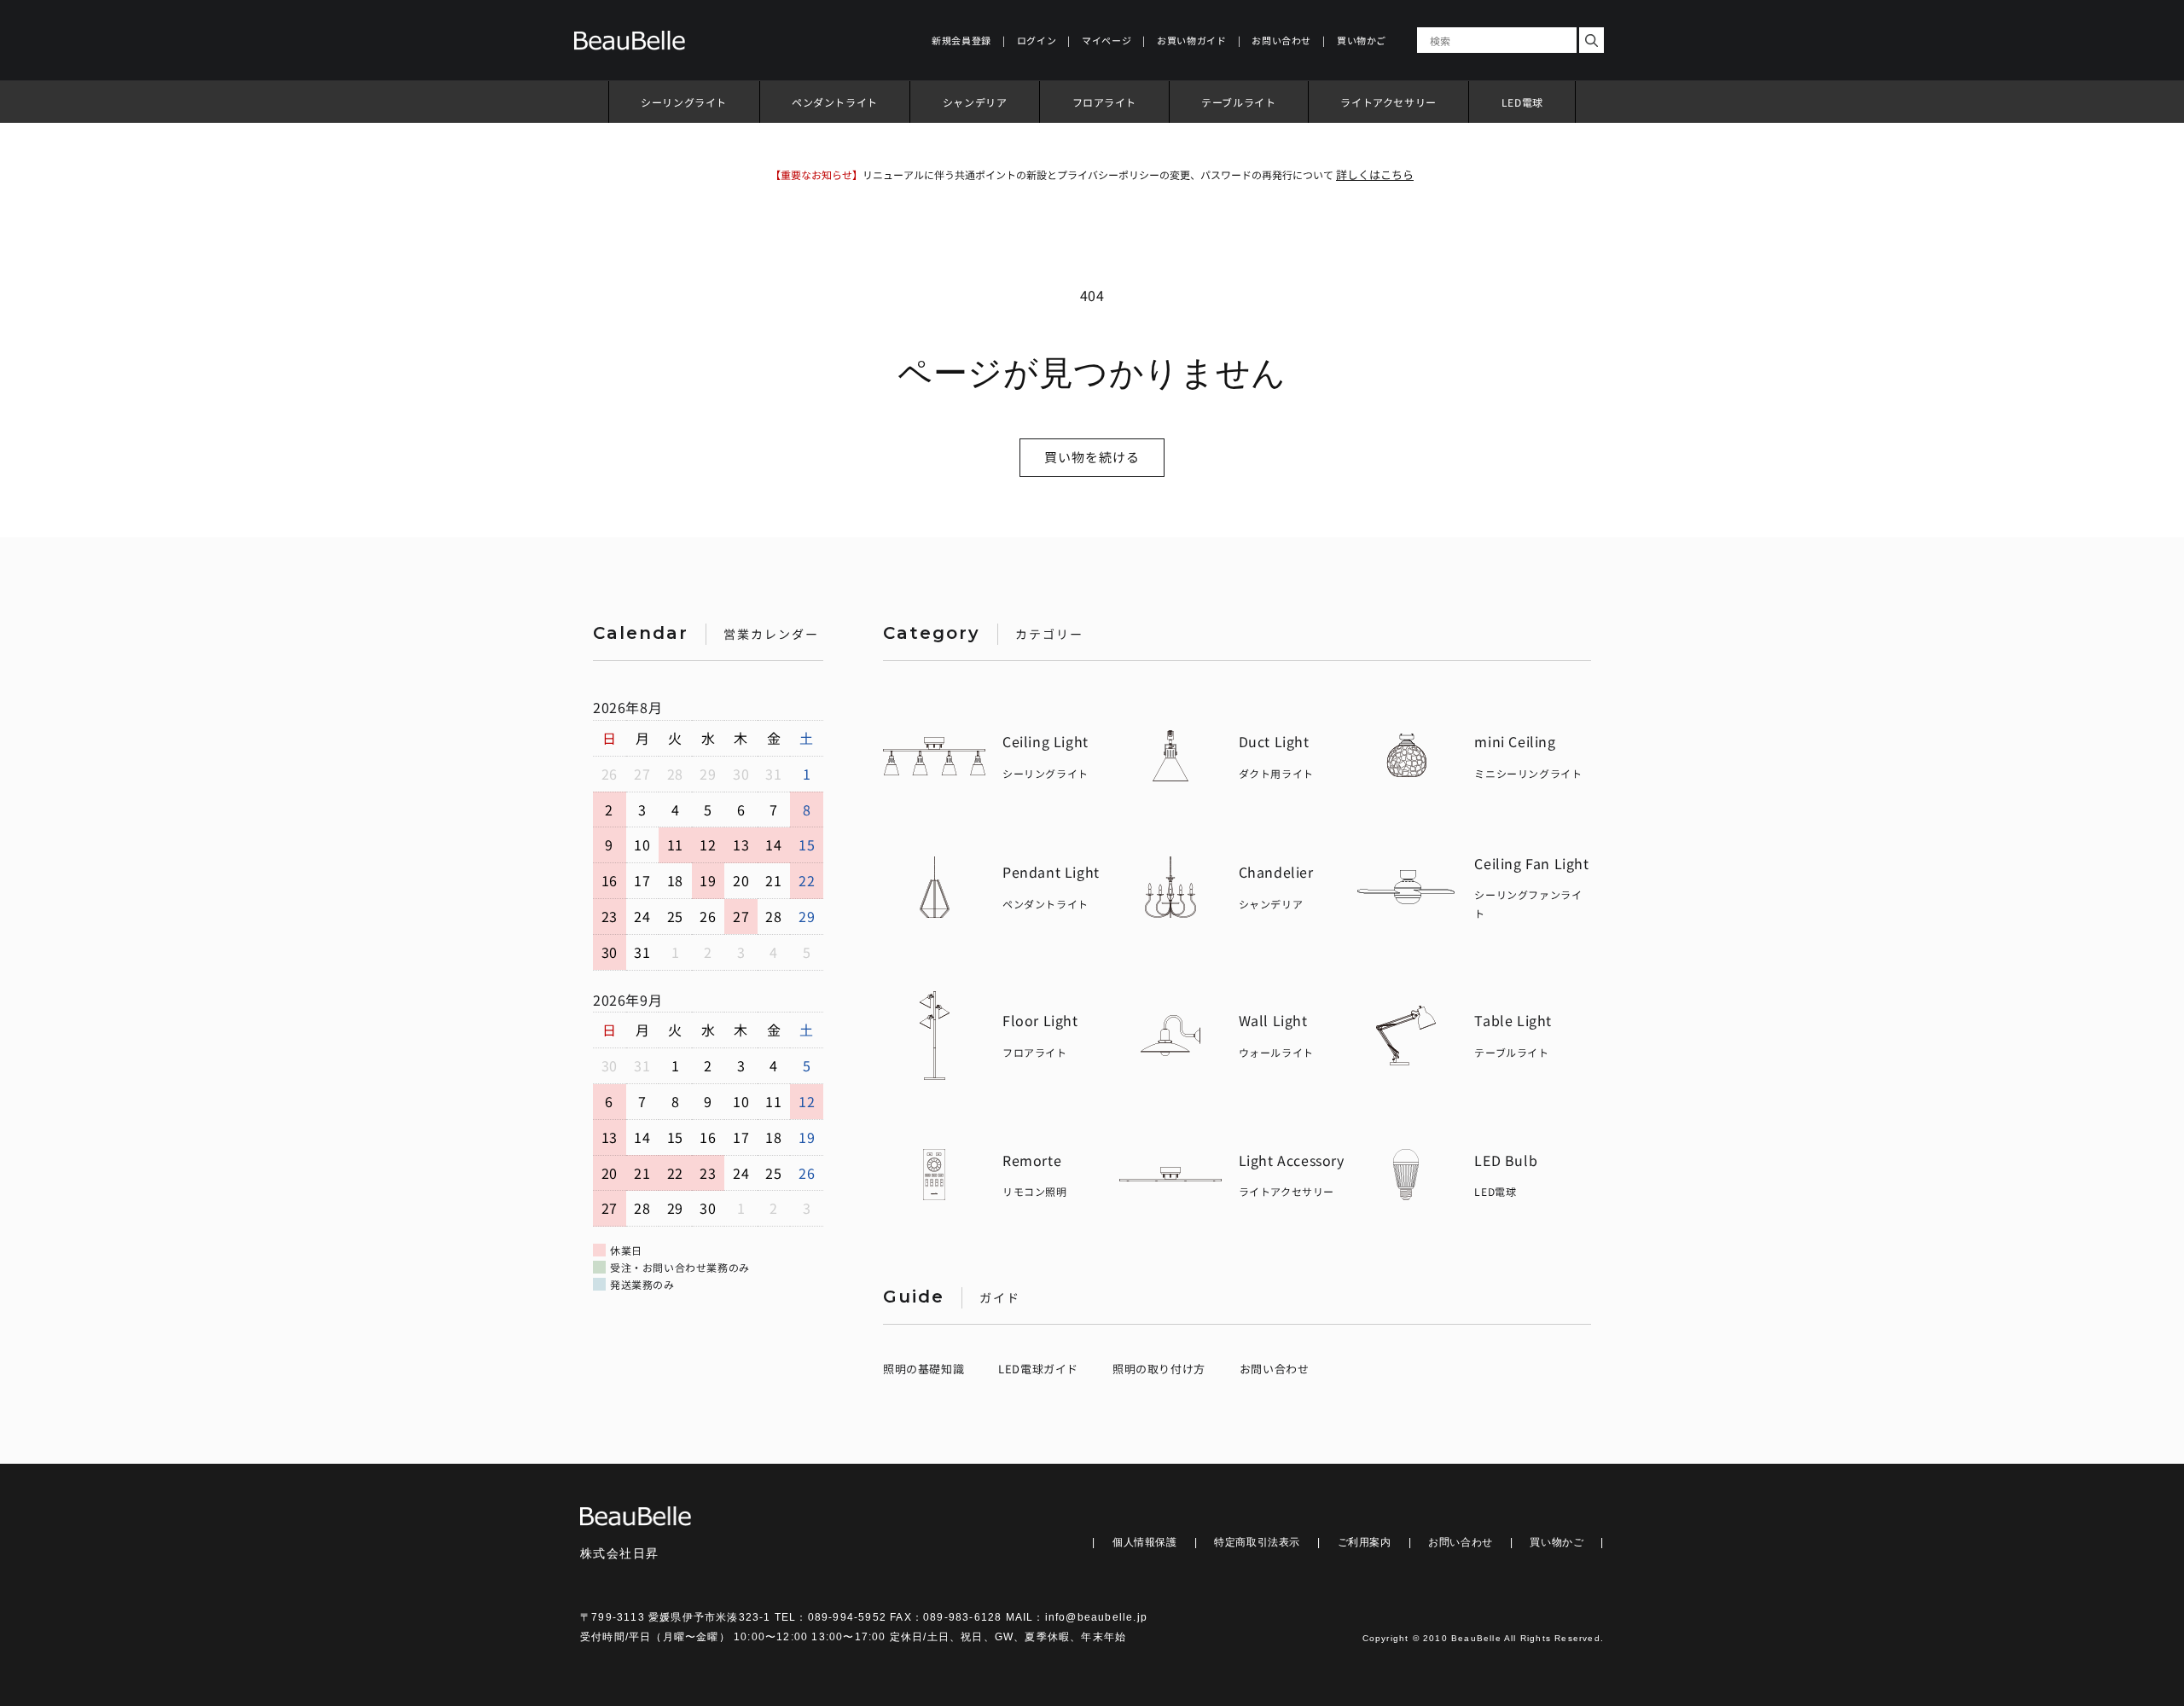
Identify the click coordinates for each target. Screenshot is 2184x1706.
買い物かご (1557, 1542)
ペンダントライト (835, 102)
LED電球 (1522, 102)
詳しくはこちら (1375, 174)
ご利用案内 (1365, 1542)
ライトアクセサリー (1388, 102)
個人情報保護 (1145, 1542)
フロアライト (1105, 102)
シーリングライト (684, 102)
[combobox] (1497, 40)
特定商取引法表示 (1257, 1542)
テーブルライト (1238, 102)
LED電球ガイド (1038, 1369)
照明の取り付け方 (1159, 1369)
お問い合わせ (1275, 1369)
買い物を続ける (1092, 457)
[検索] (1592, 40)
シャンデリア (975, 102)
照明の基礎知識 (924, 1369)
